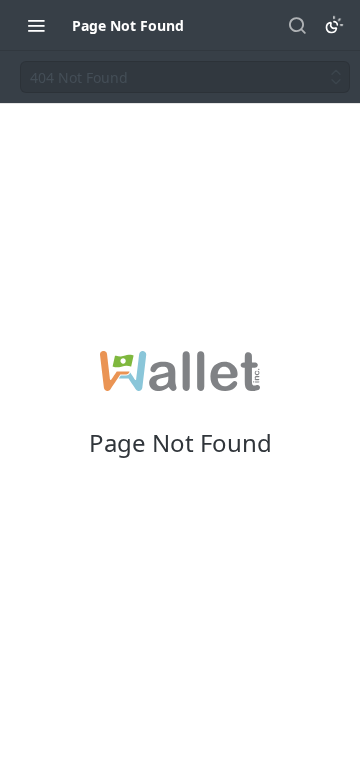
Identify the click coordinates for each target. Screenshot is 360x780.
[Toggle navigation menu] (36, 25)
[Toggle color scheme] (334, 25)
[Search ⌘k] (297, 25)
